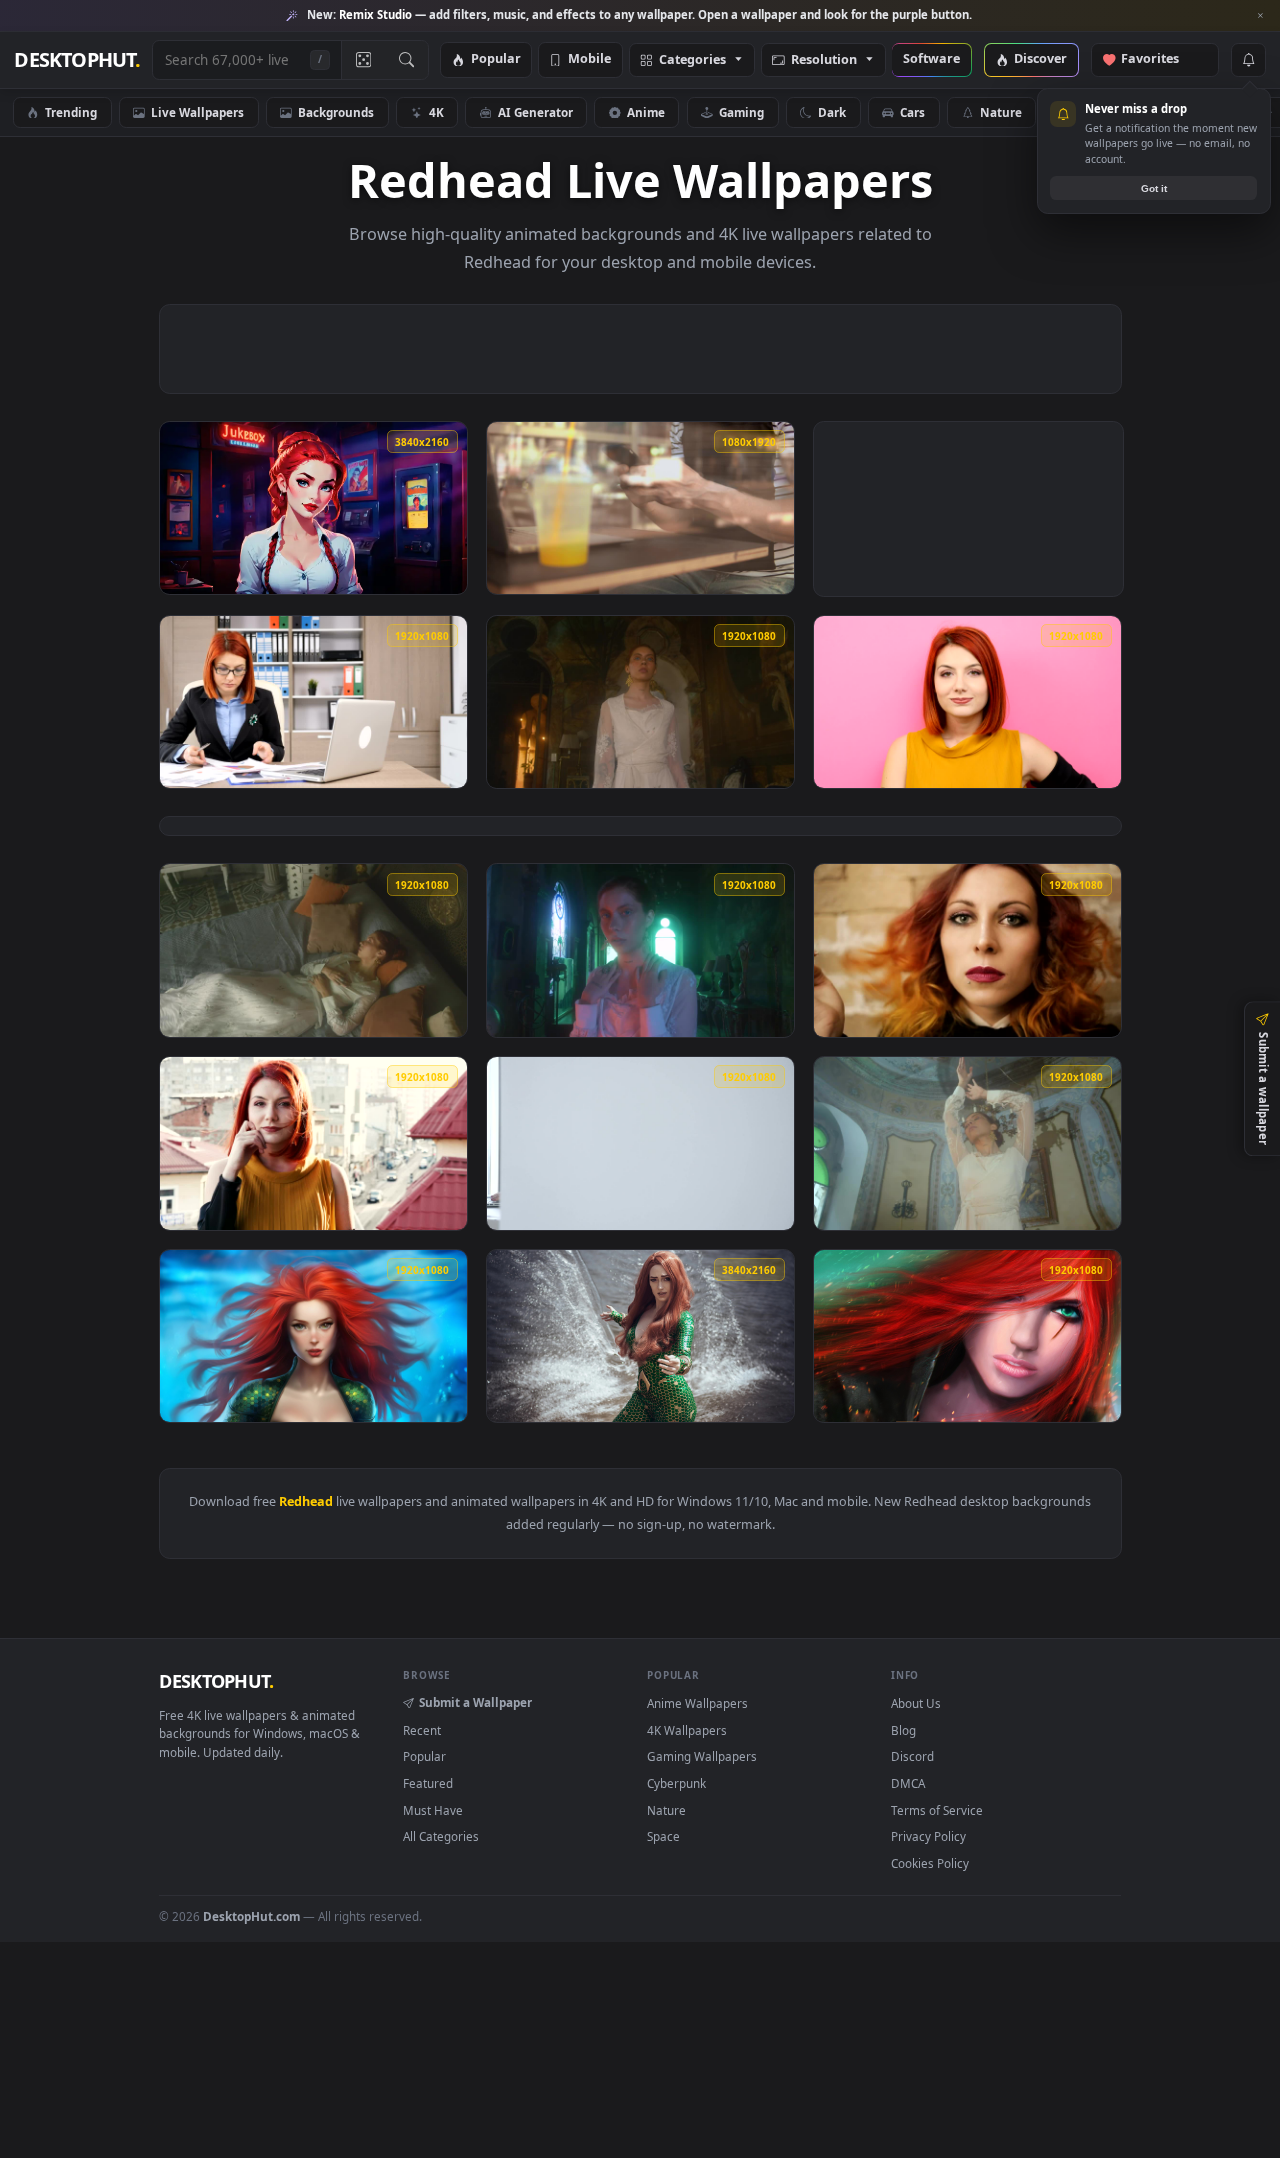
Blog (903, 1730)
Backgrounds (336, 112)
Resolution (824, 60)
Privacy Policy (928, 1836)
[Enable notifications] (1248, 60)
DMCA (908, 1783)
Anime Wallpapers (697, 1703)
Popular (496, 59)
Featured (428, 1783)
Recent (422, 1730)
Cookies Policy (930, 1863)
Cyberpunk (676, 1783)
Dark (832, 112)
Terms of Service (937, 1810)
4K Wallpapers (687, 1730)
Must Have (433, 1810)
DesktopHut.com (251, 1916)
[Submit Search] (406, 60)
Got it (1154, 188)
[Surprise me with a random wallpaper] (363, 60)
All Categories (441, 1836)
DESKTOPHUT (216, 1681)
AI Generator (535, 112)
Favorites (1159, 59)
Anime (646, 112)
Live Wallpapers (197, 112)
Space (663, 1836)
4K (436, 112)
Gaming (741, 112)
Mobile (589, 59)
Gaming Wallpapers (702, 1756)
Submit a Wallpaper (475, 1702)
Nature (1001, 112)
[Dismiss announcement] (1260, 16)
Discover (1040, 59)
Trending (71, 112)
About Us (916, 1703)
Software (931, 59)
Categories (692, 60)
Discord (912, 1756)
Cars (912, 112)
